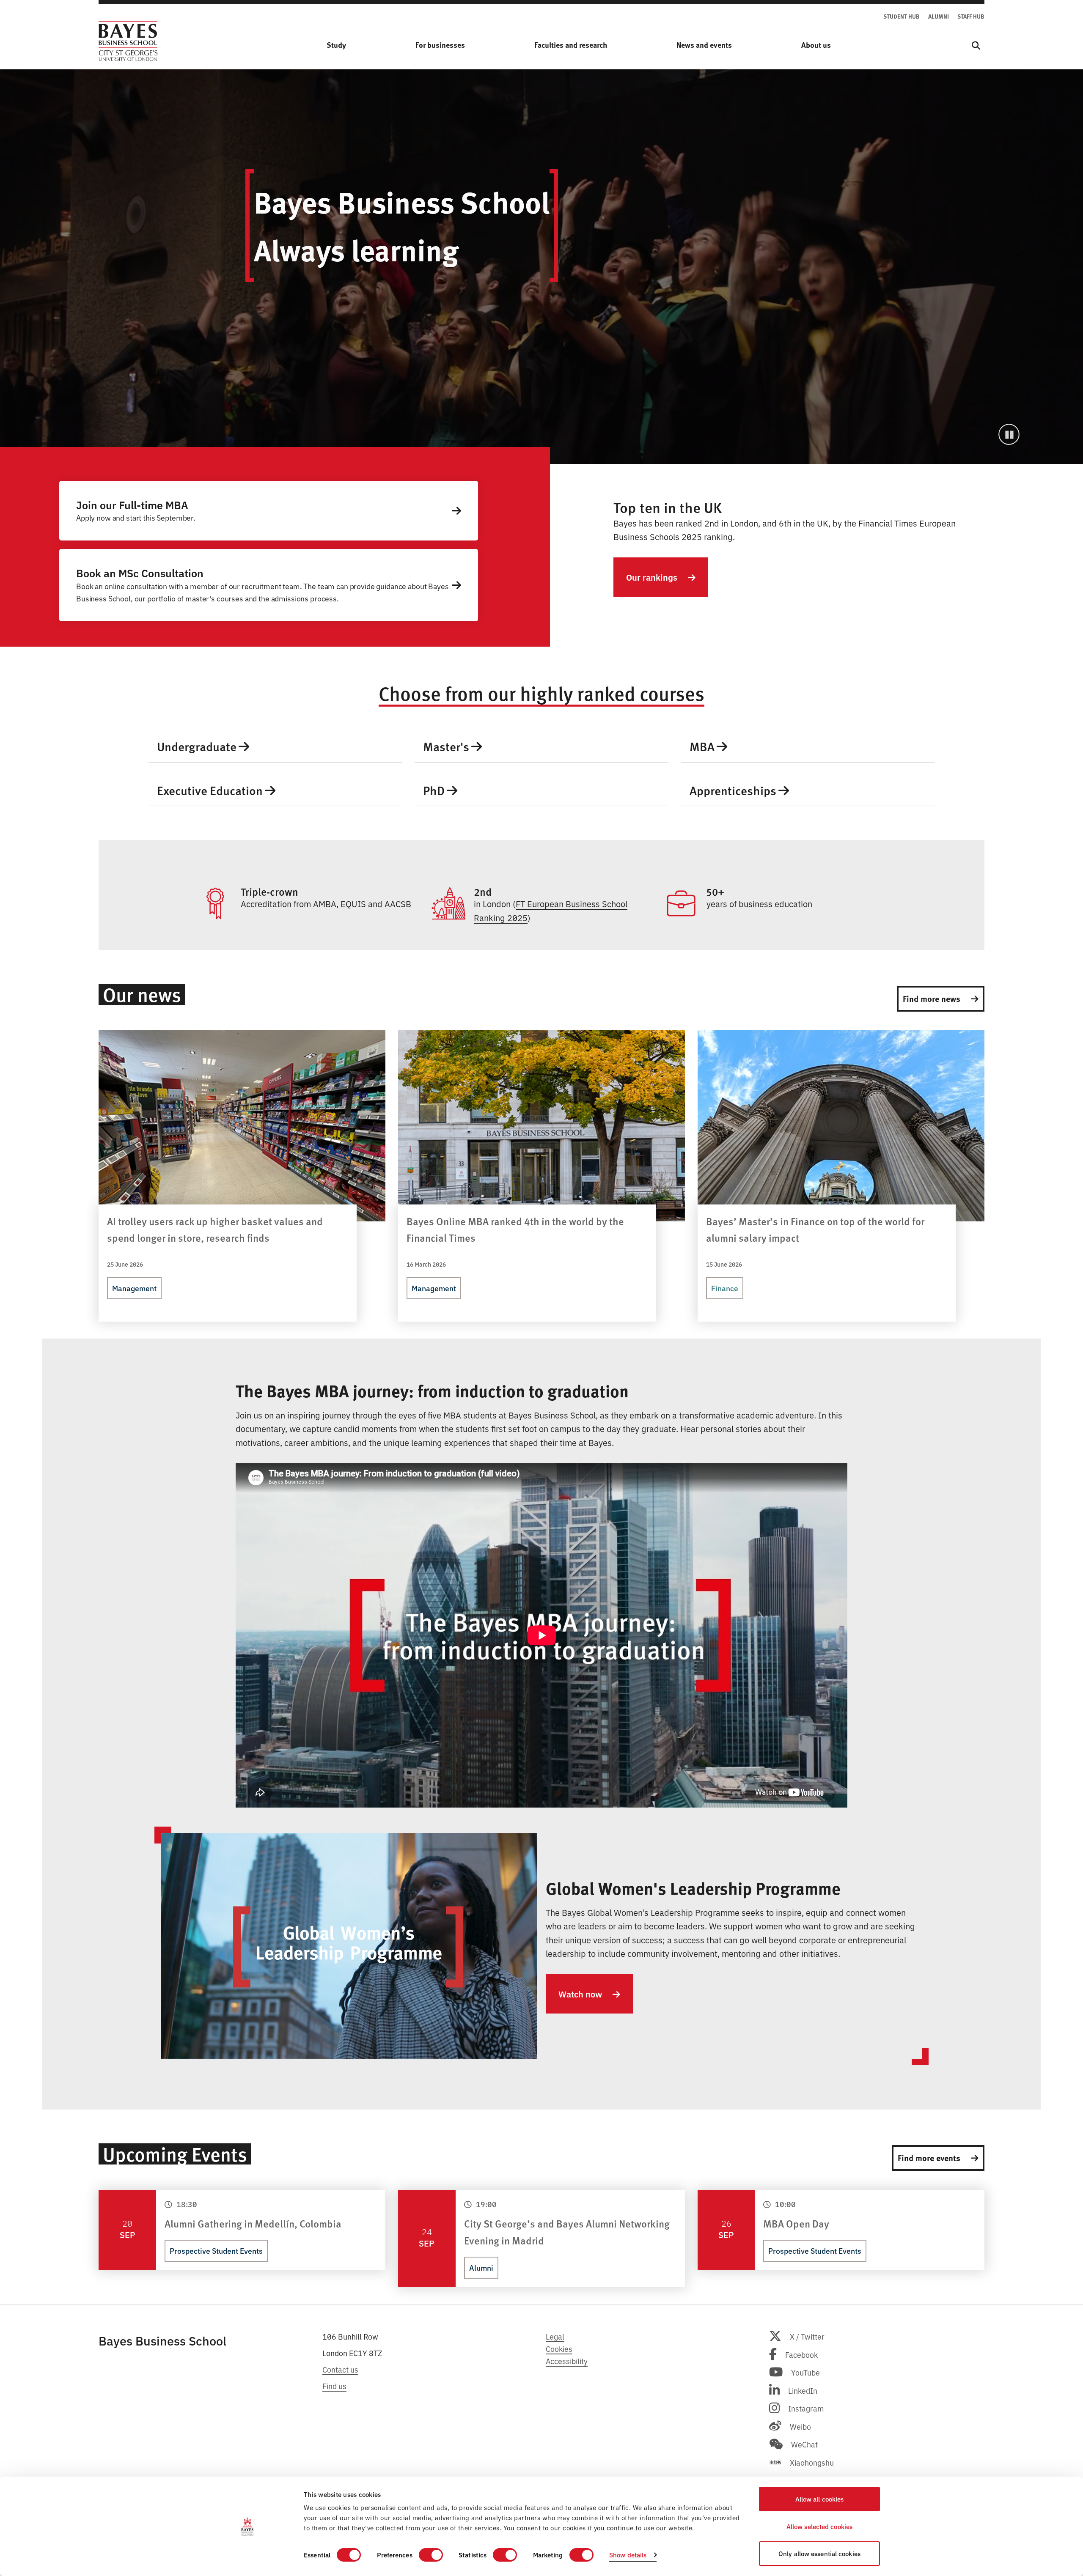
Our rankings (653, 577)
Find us (334, 2386)
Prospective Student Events (216, 2251)
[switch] (431, 2555)
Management (134, 1288)
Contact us (340, 2369)
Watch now (581, 1994)
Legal (555, 2336)
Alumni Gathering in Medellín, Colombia (253, 2223)
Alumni (481, 2267)
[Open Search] (976, 45)
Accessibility (567, 2361)
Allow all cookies (820, 2499)
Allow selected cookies (819, 2526)
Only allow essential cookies (819, 2553)
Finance (725, 1288)
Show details (628, 2555)
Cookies (559, 2348)
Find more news (933, 998)
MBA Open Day (796, 2223)
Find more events (930, 2158)
